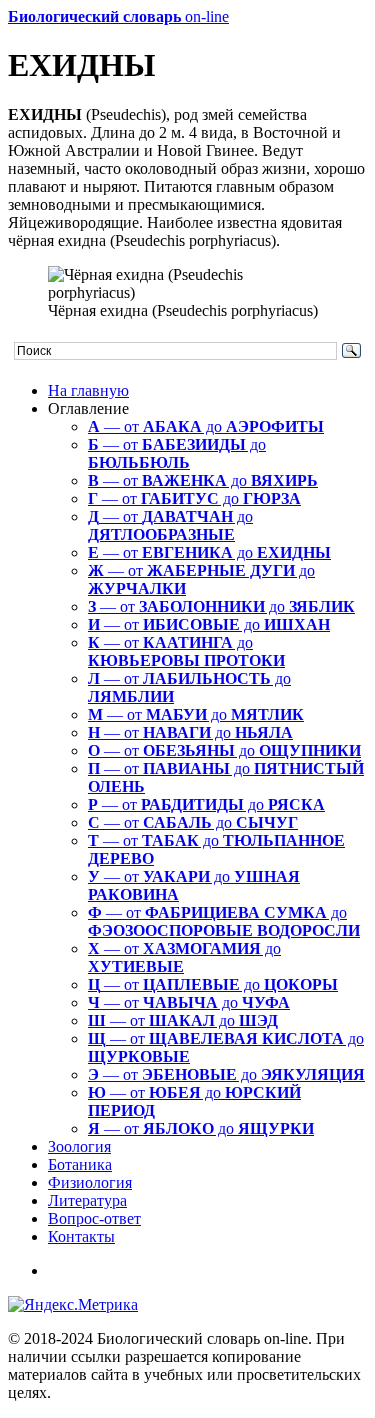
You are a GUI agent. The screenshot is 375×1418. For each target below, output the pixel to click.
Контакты (81, 1236)
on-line (118, 16)
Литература (87, 1200)
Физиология (90, 1182)
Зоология (79, 1146)
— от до (206, 426)
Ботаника (80, 1164)
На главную (88, 390)
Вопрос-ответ (94, 1218)
